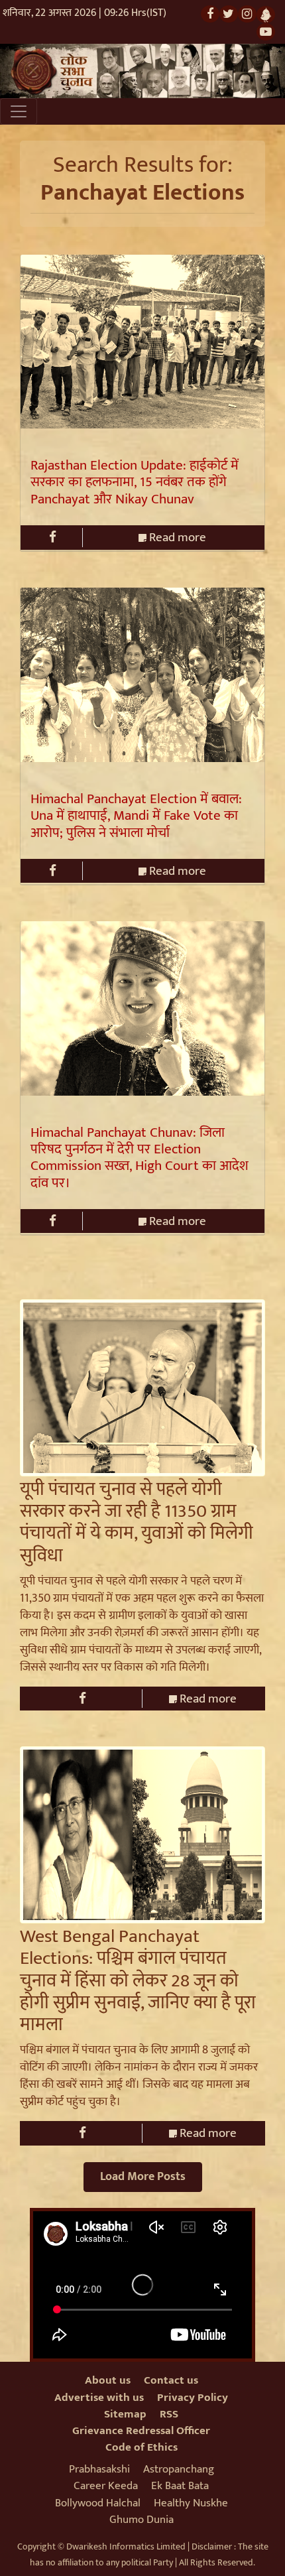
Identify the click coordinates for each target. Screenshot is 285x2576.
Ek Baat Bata (180, 2486)
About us (108, 2380)
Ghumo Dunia (142, 2520)
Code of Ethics (142, 2447)
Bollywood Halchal (98, 2503)
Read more (176, 538)
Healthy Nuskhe (191, 2503)
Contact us (171, 2380)
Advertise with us (99, 2398)
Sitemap (125, 2414)
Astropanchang (179, 2469)
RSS (169, 2414)
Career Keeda (106, 2486)
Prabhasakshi (99, 2469)
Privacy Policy (193, 2398)
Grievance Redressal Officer (141, 2431)
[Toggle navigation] (19, 111)
